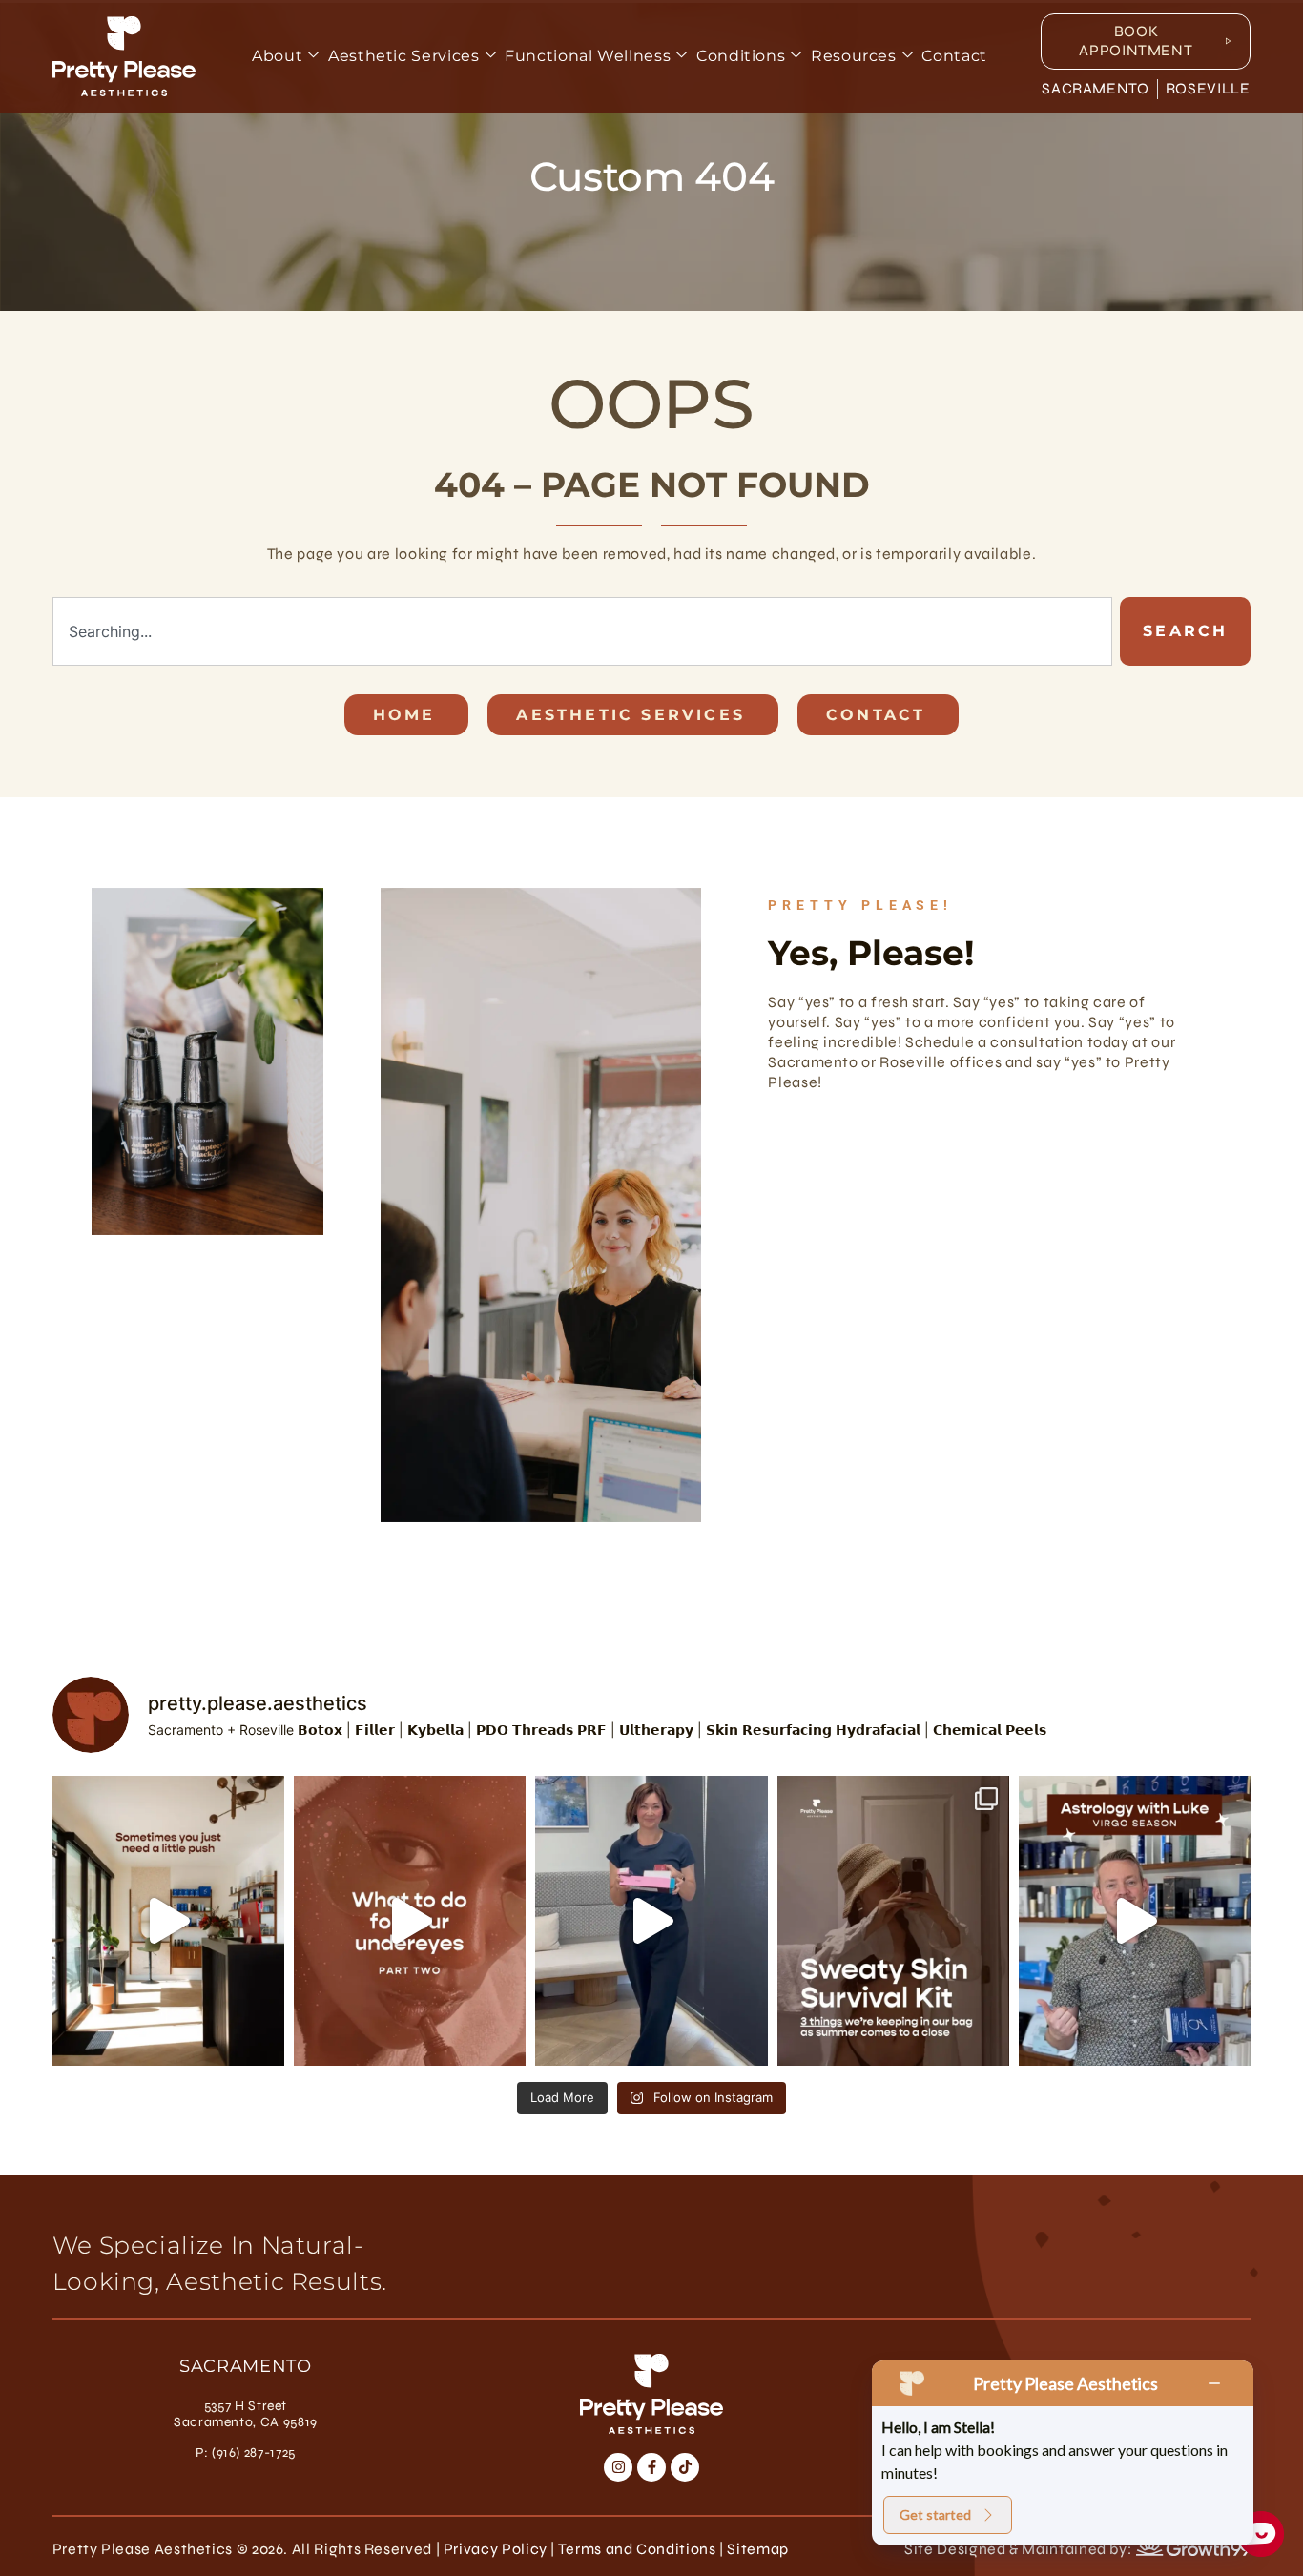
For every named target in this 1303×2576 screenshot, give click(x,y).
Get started (935, 2514)
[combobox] (583, 631)
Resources (854, 56)
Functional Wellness (588, 56)
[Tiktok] (685, 2467)
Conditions (741, 56)
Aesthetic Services (404, 56)
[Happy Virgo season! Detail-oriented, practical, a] (1135, 1921)
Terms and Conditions (637, 2549)
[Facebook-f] (651, 2467)
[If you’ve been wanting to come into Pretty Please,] (168, 1921)
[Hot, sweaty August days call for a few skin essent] (893, 1921)
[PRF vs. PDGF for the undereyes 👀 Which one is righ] (410, 1921)
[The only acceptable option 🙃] (651, 1921)
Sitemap (757, 2549)
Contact (954, 56)
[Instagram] (618, 2467)
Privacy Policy (496, 2549)
